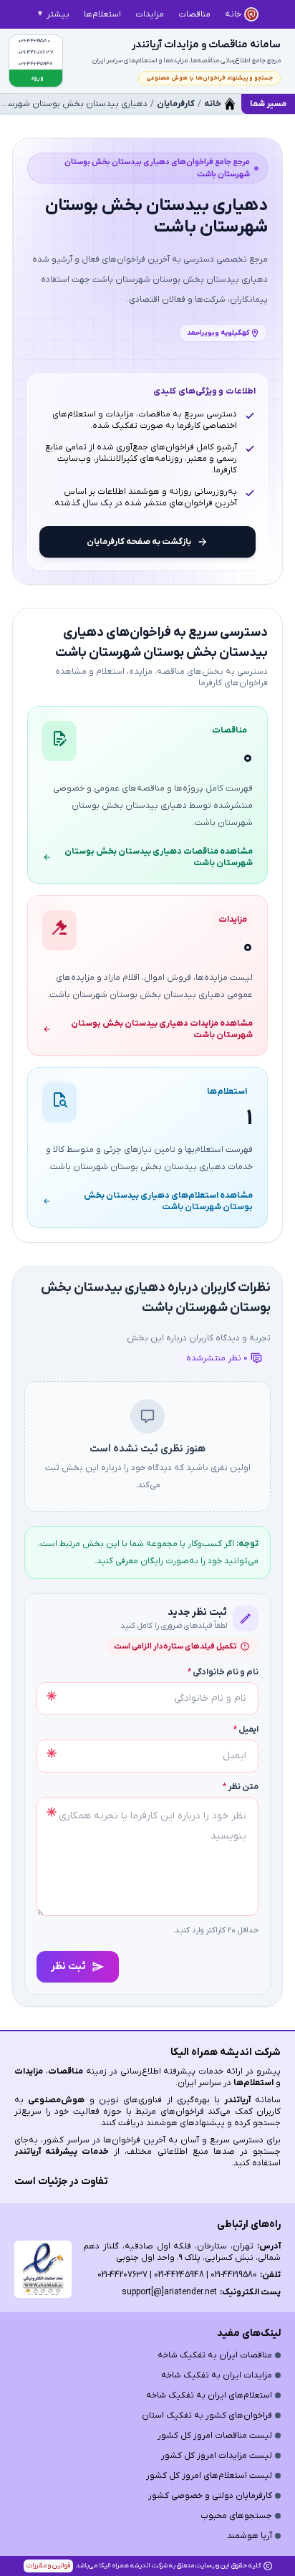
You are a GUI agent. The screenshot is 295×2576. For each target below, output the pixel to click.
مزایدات (29, 2071)
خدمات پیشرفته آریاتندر (62, 2152)
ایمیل (246, 1730)
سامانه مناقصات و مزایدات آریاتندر (206, 45)
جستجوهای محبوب (236, 2516)
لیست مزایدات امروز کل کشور (217, 2456)
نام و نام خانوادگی (223, 1672)
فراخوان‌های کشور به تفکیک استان (207, 2415)
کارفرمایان (176, 104)
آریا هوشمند (250, 2536)
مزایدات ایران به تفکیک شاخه (217, 2375)
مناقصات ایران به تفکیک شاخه (215, 2355)
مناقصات (66, 2071)
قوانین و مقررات (48, 2566)
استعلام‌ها (253, 2083)
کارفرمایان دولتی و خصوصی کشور (210, 2496)
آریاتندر (235, 2100)
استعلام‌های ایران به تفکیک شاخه (209, 2395)
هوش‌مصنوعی (56, 2100)
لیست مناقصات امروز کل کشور (215, 2436)
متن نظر (241, 1787)
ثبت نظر (68, 1966)
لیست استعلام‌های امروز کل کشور (209, 2476)
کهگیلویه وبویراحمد (218, 333)
